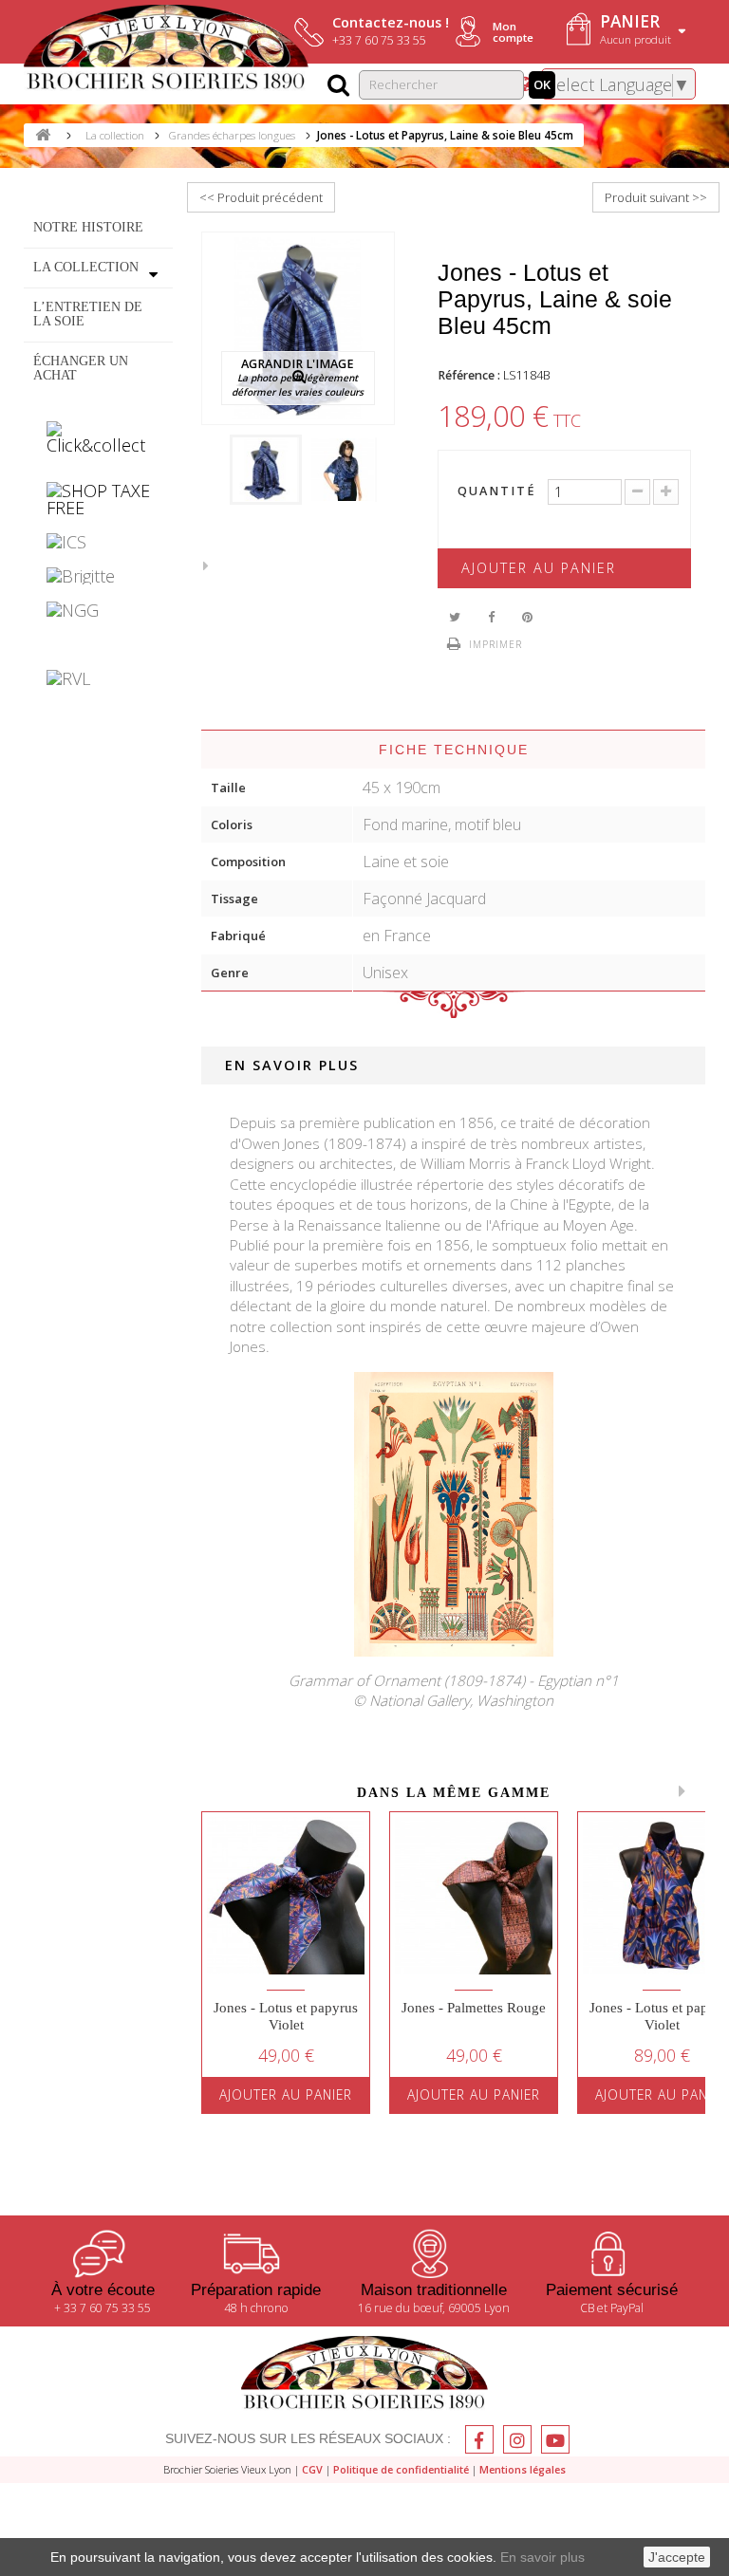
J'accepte (677, 2557)
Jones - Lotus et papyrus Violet (286, 2016)
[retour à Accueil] (43, 135)
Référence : (469, 375)
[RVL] (98, 678)
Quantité (495, 492)
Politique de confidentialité (401, 2469)
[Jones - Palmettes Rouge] (474, 1896)
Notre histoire (88, 227)
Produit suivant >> (656, 197)
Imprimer (495, 644)
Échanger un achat (81, 367)
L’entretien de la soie (88, 313)
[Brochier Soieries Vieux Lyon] (166, 49)
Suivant (211, 565)
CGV (312, 2469)
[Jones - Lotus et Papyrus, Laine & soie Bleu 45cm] (266, 470)
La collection (86, 267)
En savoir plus (542, 2557)
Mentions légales (523, 2469)
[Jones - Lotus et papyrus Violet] (286, 1896)
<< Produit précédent (261, 197)
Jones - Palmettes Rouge (474, 2008)
